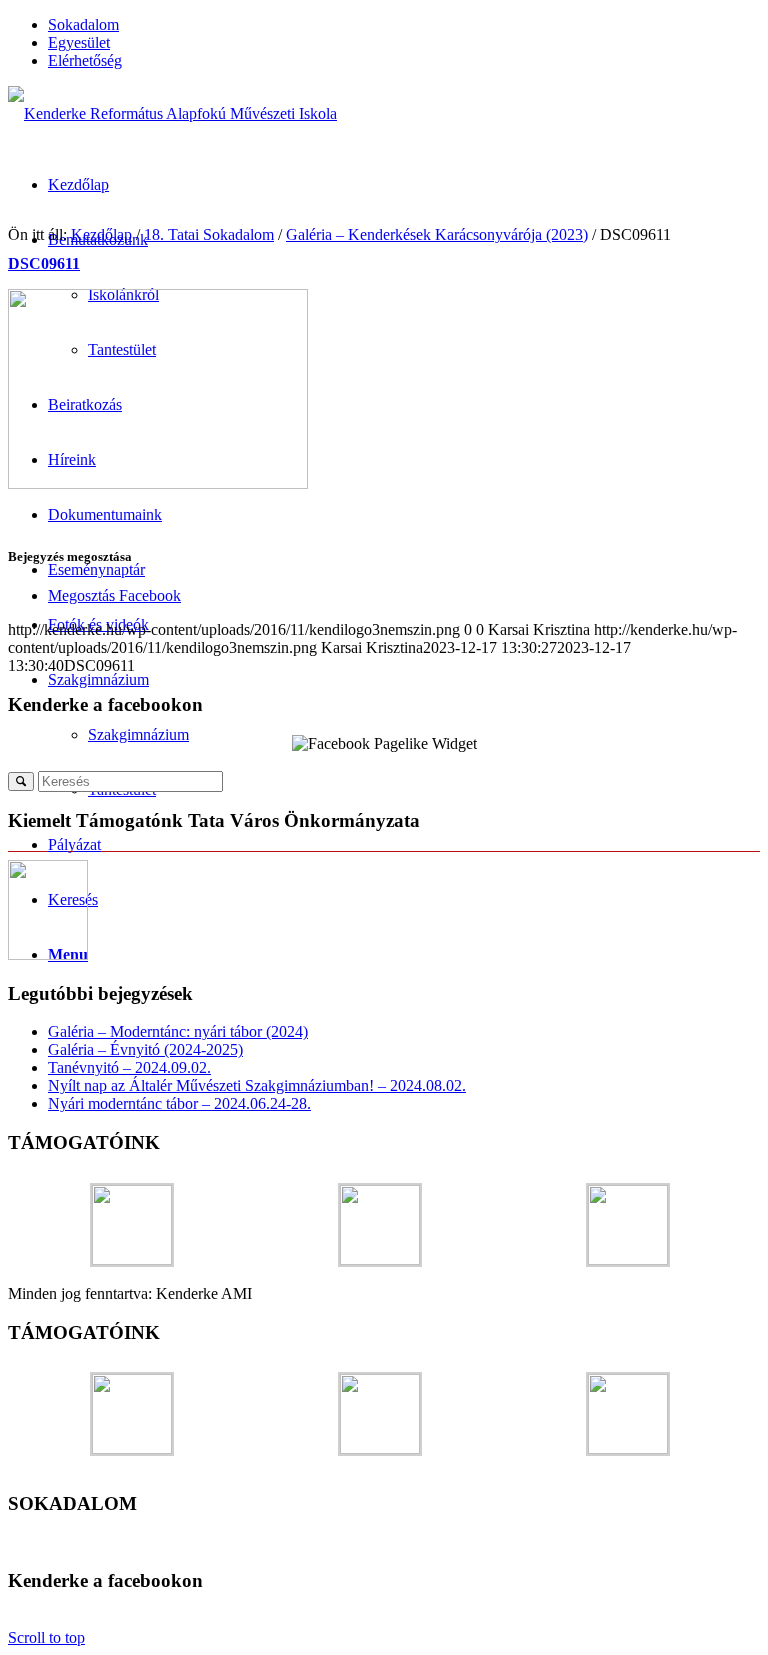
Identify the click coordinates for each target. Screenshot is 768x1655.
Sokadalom (83, 24)
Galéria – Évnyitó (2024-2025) (145, 1049)
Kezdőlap (101, 234)
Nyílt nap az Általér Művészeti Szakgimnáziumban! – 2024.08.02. (257, 1085)
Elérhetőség (85, 60)
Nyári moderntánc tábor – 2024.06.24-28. (179, 1103)
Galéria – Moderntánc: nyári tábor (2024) (178, 1031)
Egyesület (79, 42)
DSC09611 (44, 263)
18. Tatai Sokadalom (209, 234)
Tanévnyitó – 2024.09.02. (129, 1067)
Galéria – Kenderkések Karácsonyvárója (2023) (437, 234)
